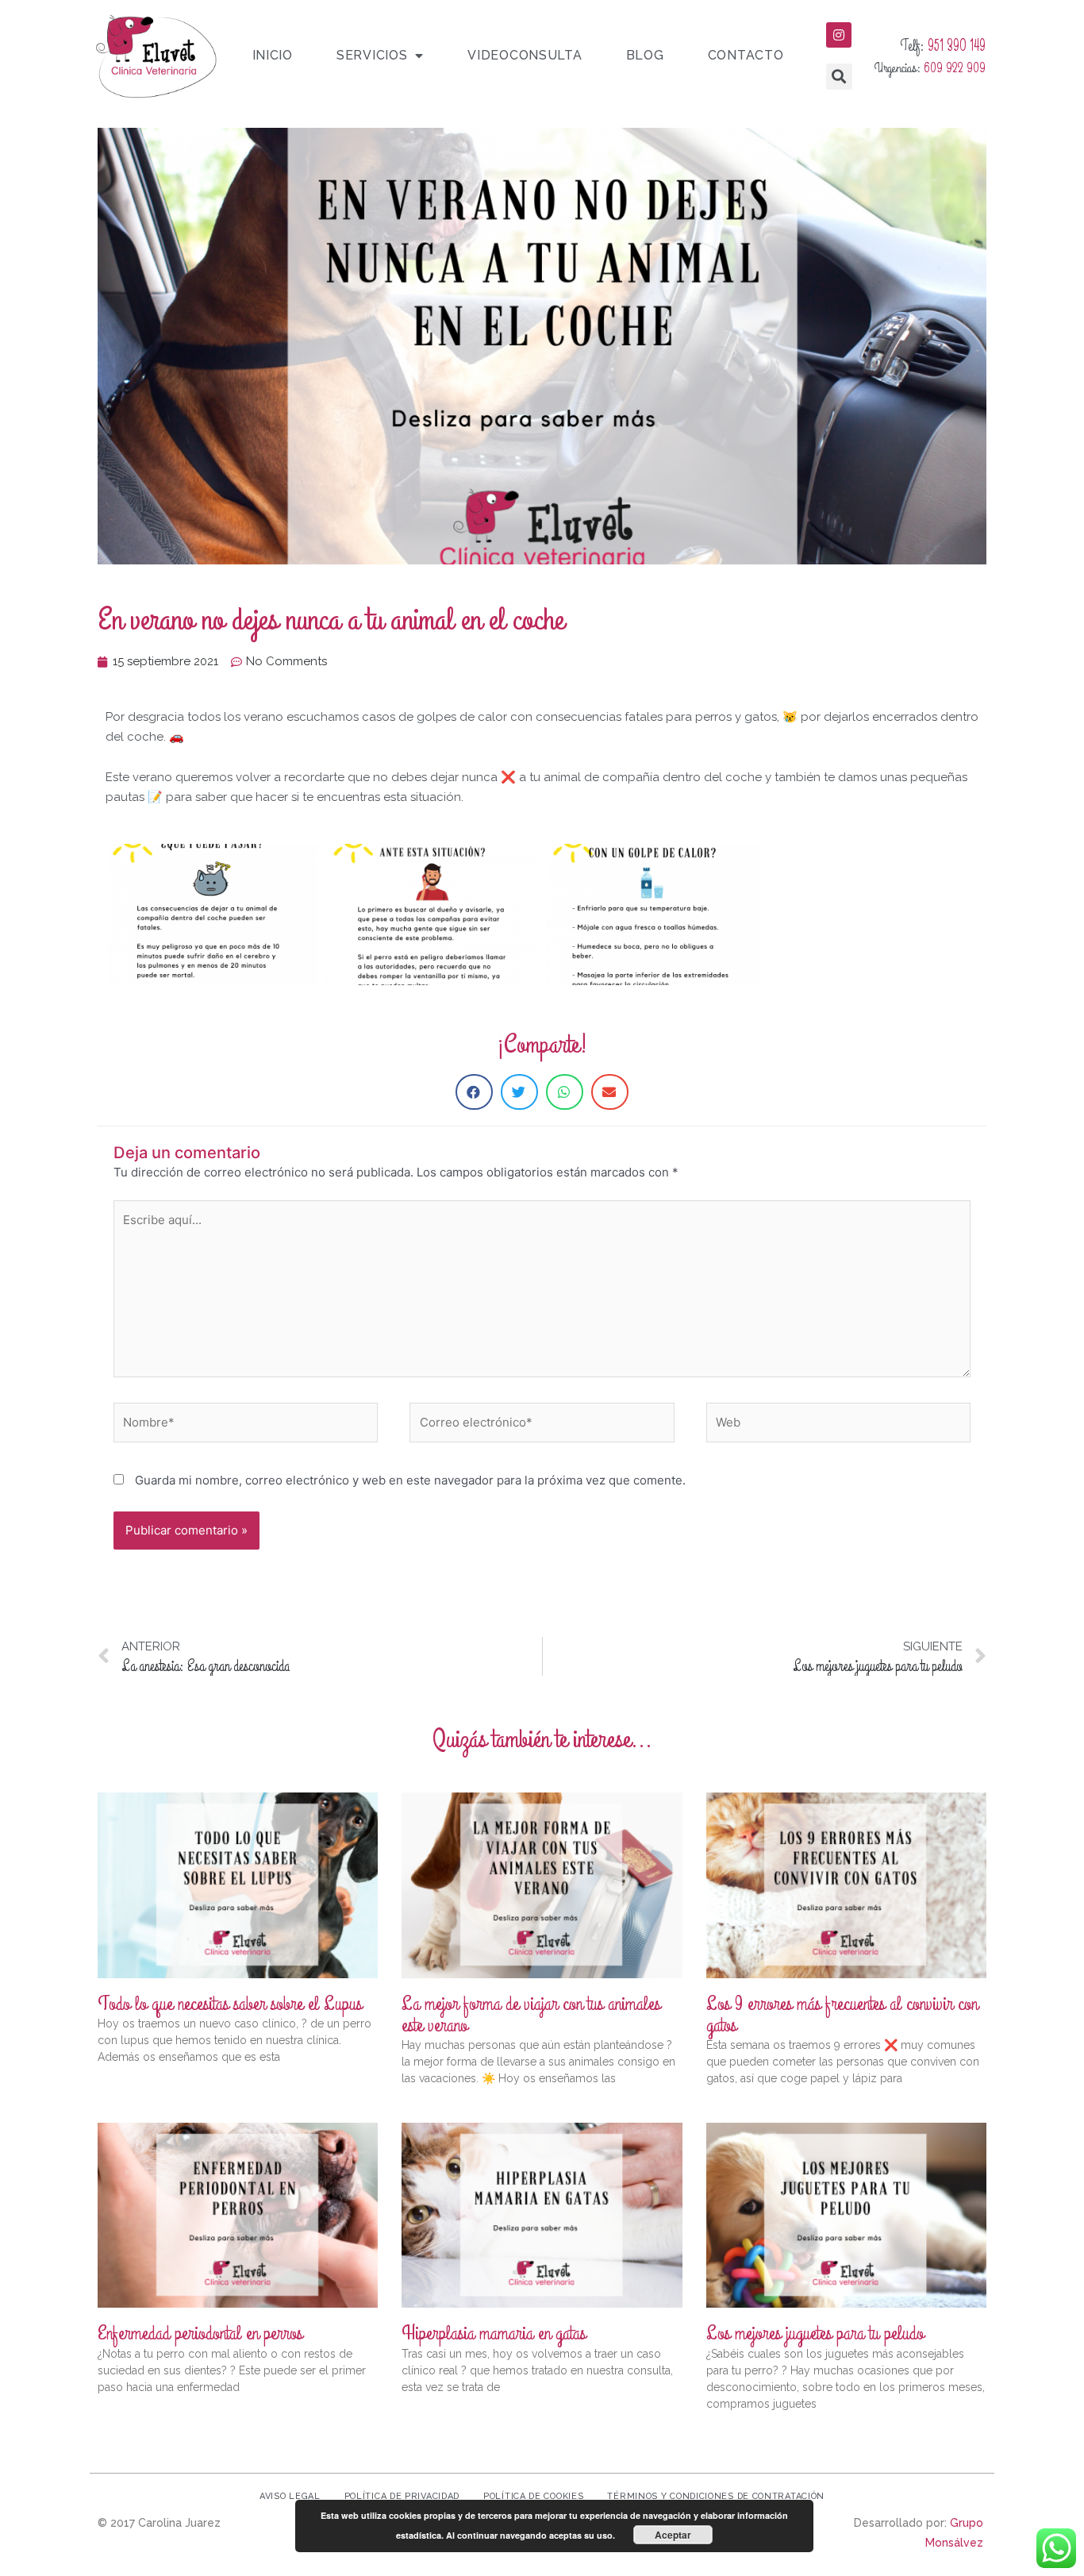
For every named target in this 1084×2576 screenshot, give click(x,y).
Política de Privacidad (402, 2496)
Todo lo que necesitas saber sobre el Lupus (230, 2004)
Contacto (746, 55)
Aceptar (673, 2535)
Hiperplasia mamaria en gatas (494, 2333)
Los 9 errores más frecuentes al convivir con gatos (842, 2014)
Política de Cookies (533, 2496)
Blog (645, 55)
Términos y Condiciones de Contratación (716, 2496)
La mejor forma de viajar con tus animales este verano (531, 2014)
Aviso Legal (290, 2496)
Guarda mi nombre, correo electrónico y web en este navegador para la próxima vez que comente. (410, 1480)
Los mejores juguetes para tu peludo (815, 2333)
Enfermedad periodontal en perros (200, 2333)
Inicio (273, 55)
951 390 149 (957, 46)
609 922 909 (955, 68)
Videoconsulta (525, 55)
